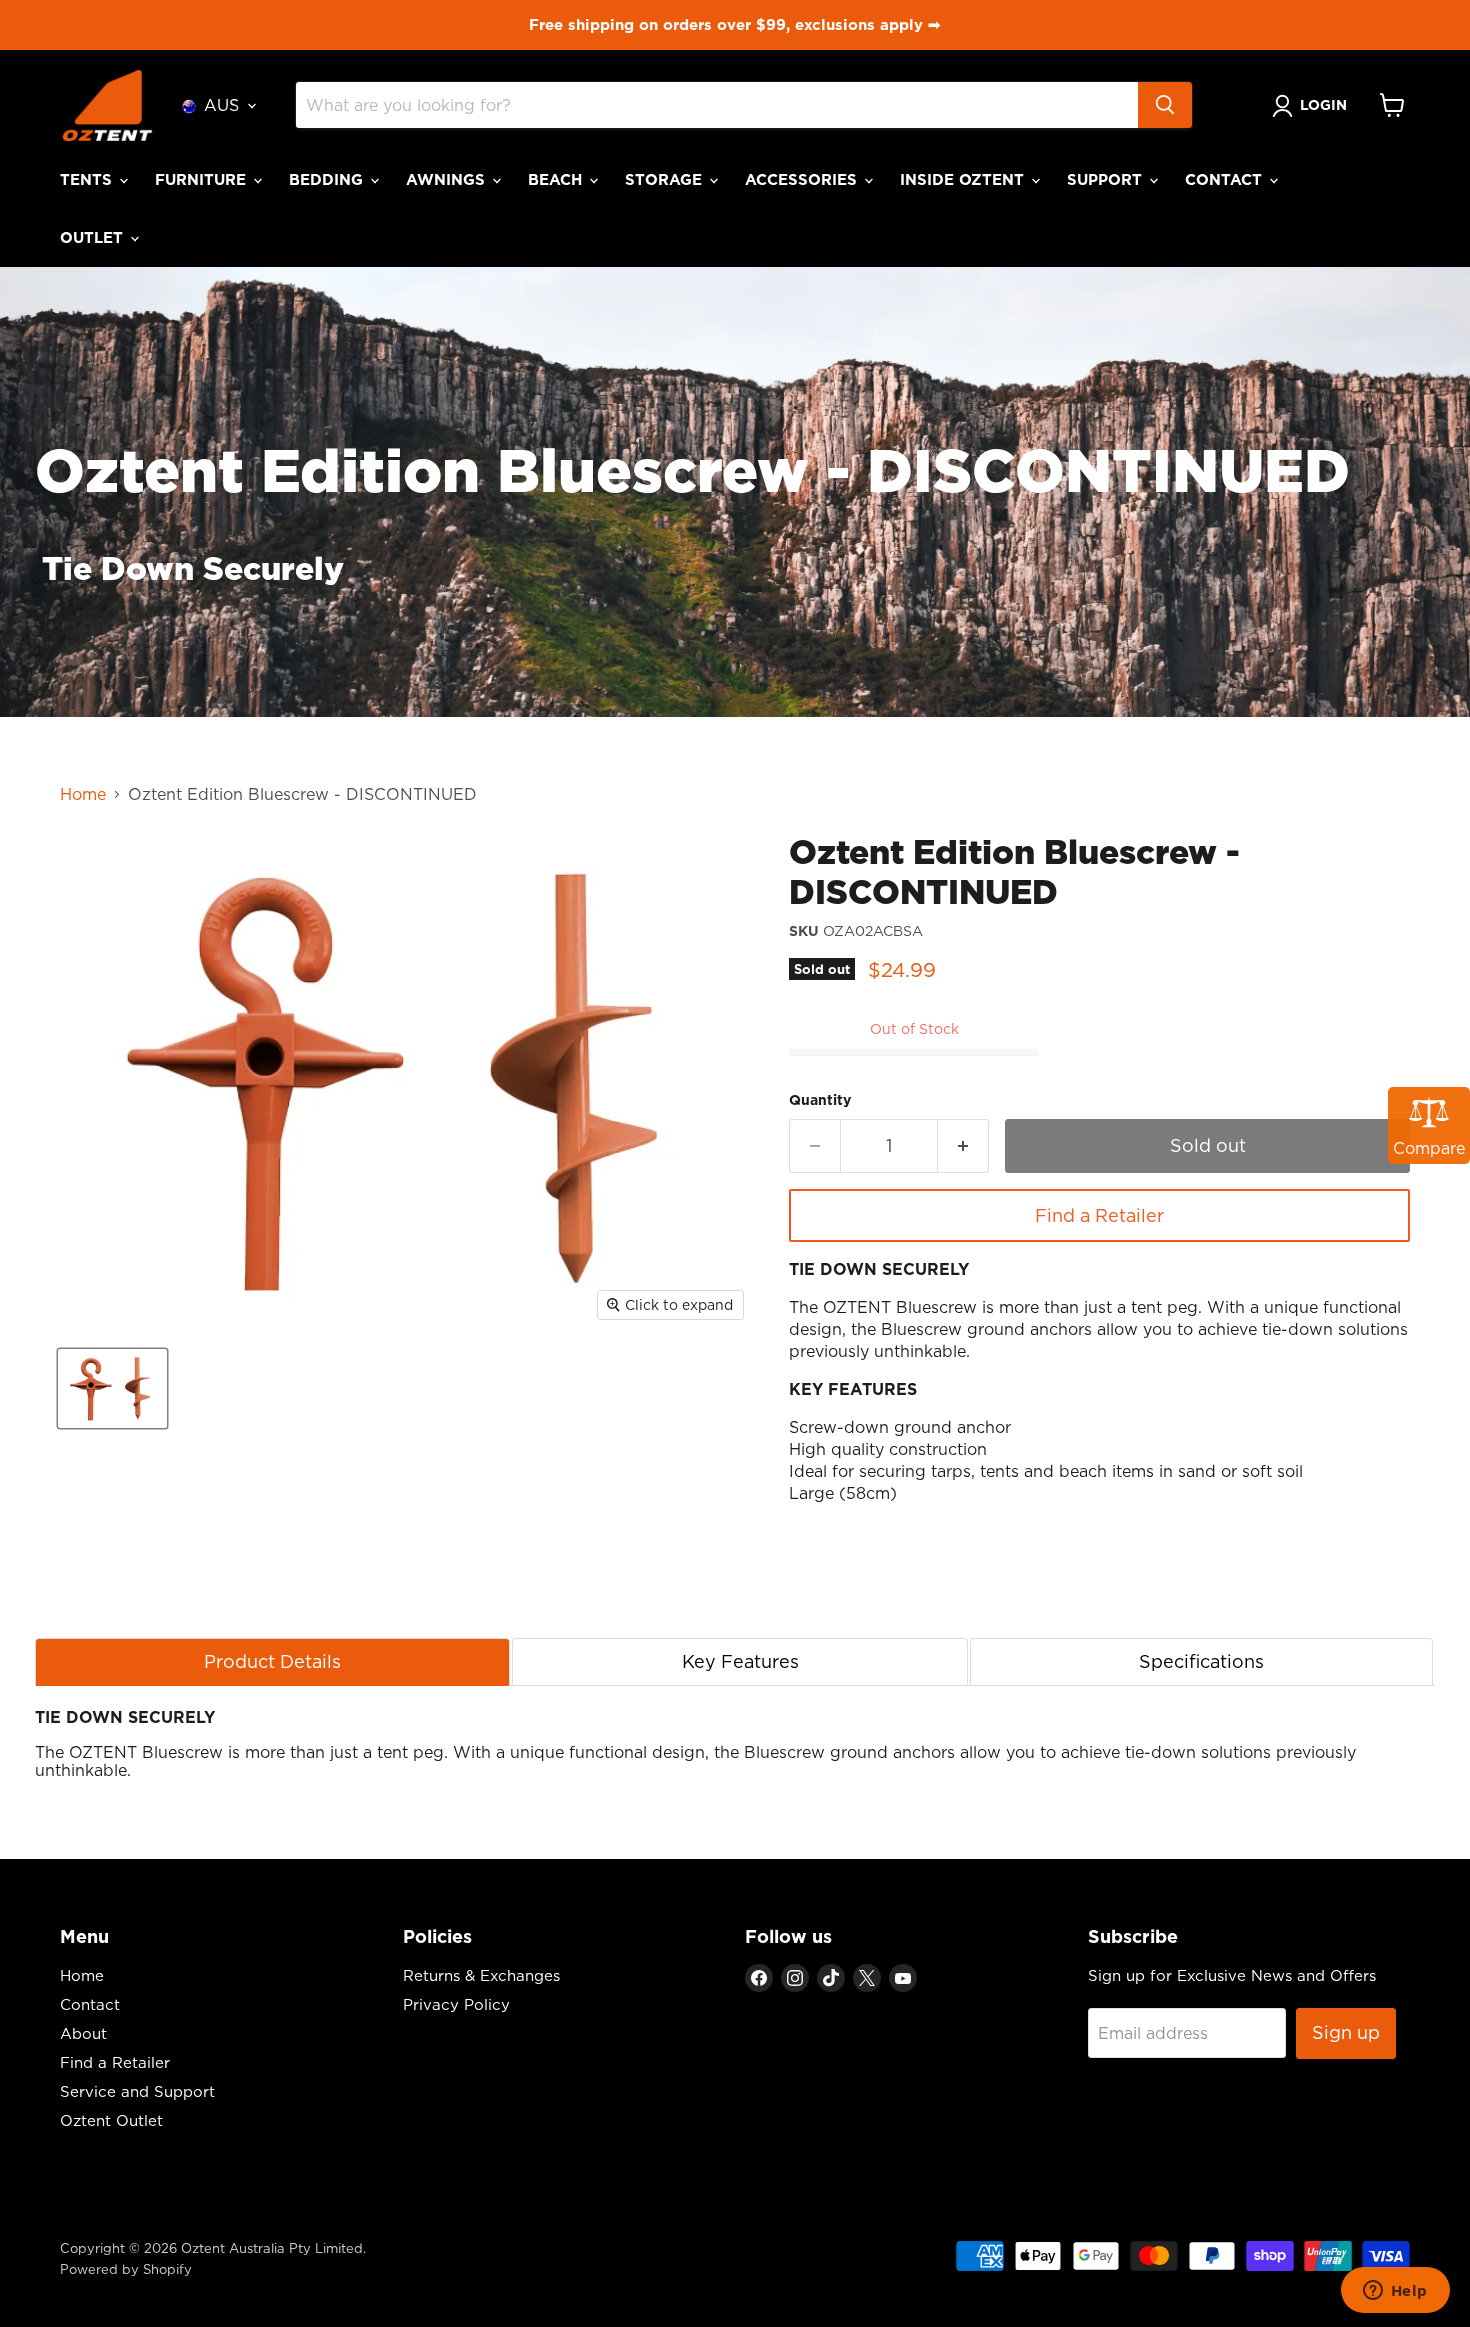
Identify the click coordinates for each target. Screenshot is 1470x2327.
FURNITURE (203, 179)
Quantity (820, 1100)
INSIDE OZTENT (964, 179)
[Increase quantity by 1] (963, 1146)
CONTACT (1226, 179)
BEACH (557, 179)
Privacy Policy (456, 2004)
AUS (221, 105)
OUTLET (94, 237)
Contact (90, 2004)
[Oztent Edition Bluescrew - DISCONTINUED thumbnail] (112, 1388)
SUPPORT (1107, 179)
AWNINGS (448, 179)
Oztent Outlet (111, 2120)
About (83, 2033)
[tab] (272, 1661)
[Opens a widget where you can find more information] (1395, 2292)
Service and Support (137, 2091)
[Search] (1165, 105)
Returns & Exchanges (481, 1975)
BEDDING (328, 179)
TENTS (88, 179)
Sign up (1346, 2032)
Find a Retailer (1099, 1215)
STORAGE (666, 179)
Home (83, 794)
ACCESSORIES (803, 179)
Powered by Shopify (126, 2269)
